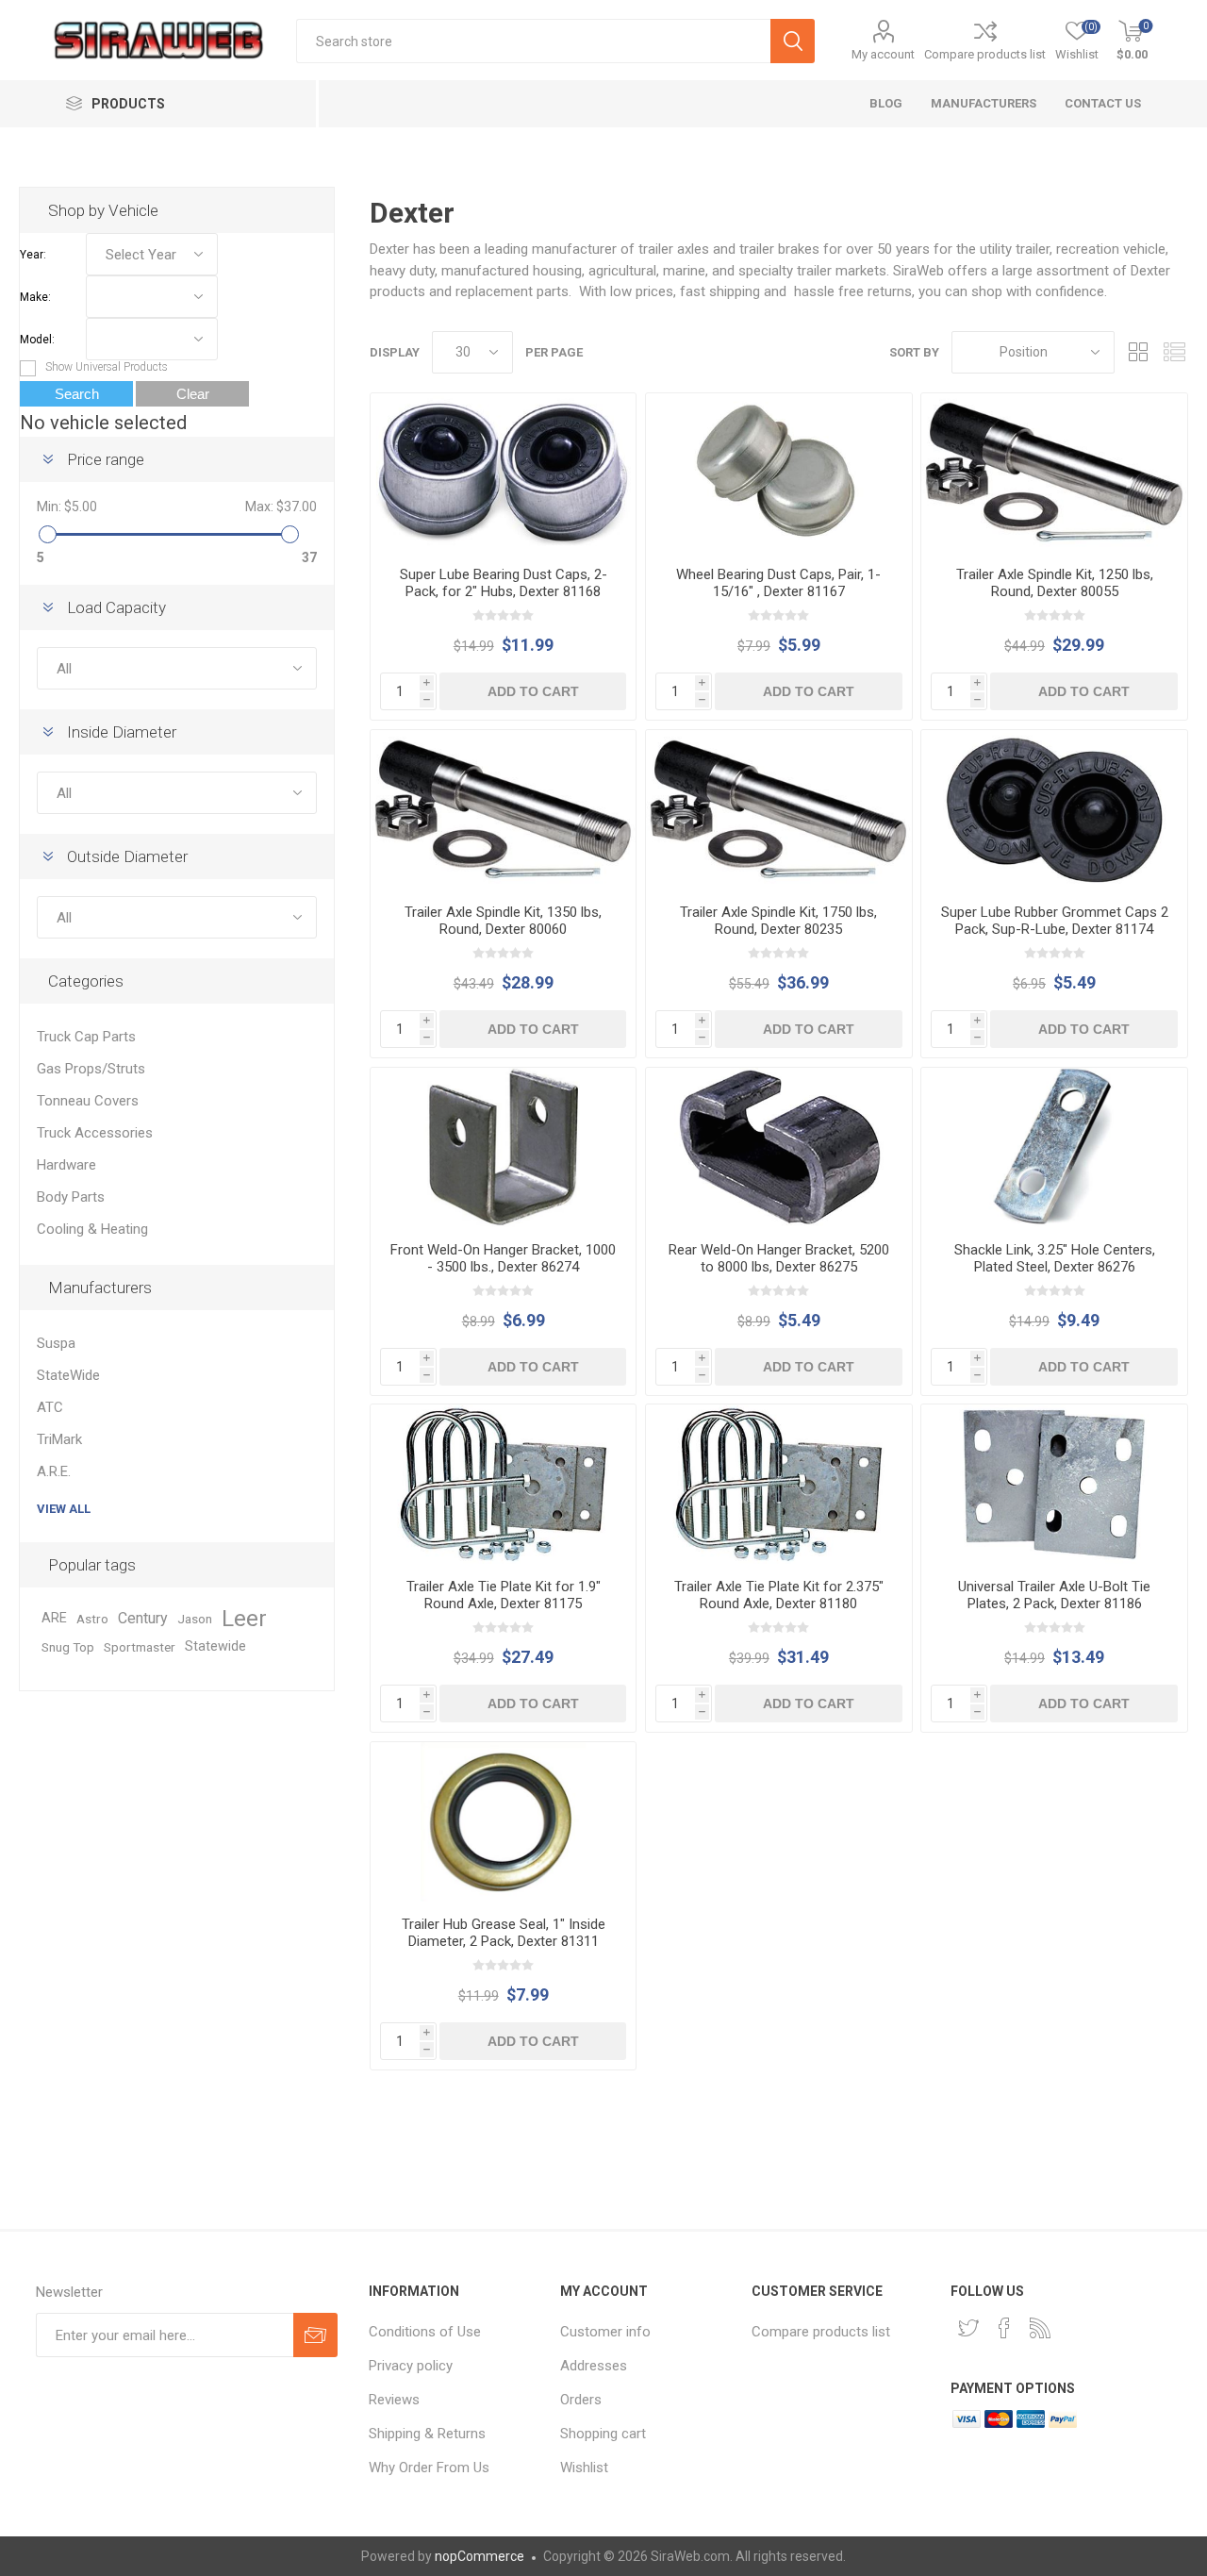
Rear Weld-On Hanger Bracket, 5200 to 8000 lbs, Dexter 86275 (779, 1258)
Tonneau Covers (88, 1101)
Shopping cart (603, 2434)
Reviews (394, 2400)
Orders (581, 2400)
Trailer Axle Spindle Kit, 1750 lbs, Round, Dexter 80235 (778, 921)
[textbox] (533, 41)
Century (143, 1618)
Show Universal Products (107, 367)
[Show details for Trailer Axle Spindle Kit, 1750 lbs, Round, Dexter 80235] (778, 810)
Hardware (66, 1165)
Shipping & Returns (427, 2434)
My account (883, 54)
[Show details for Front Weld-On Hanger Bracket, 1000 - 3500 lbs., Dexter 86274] (503, 1147)
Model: (37, 340)
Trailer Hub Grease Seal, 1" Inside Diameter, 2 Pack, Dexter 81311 (504, 1933)
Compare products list (985, 54)
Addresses (594, 2366)
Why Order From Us (429, 2468)
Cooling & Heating (92, 1229)
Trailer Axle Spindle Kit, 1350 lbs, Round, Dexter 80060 (503, 921)
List (1174, 352)
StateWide (68, 1375)
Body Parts (71, 1197)
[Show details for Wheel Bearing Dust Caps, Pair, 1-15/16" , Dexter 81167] (778, 473)
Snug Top (68, 1647)
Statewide (215, 1646)
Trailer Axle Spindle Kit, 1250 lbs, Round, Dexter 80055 (1055, 583)
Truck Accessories (95, 1133)
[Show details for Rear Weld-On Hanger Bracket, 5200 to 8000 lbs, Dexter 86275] (778, 1147)
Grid (1138, 352)
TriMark (59, 1439)
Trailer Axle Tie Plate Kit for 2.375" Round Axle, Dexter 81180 (779, 1595)
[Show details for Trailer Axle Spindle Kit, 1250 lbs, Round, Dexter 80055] (1054, 473)
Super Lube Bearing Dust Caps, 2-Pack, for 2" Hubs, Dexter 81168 (504, 583)
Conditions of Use (425, 2332)
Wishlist (584, 2468)
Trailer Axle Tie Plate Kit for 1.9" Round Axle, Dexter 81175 (504, 1595)
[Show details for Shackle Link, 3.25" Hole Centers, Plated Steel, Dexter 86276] (1054, 1147)
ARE (54, 1618)
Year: (33, 255)
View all (64, 1509)
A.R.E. (54, 1471)
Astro (92, 1619)
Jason (195, 1619)
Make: (35, 297)
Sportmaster (140, 1647)
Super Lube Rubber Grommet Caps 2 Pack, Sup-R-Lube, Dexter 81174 (1054, 921)
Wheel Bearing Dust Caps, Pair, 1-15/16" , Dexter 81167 (778, 583)
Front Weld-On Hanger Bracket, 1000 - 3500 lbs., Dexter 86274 (503, 1258)
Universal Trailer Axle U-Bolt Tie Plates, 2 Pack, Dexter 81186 (1054, 1595)
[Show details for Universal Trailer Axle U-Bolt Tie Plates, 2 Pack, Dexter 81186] (1054, 1484)
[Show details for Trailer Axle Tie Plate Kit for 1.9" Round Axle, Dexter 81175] (503, 1484)
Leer (244, 1619)
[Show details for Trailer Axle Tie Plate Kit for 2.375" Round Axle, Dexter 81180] (778, 1484)
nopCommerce (479, 2556)
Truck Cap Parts (86, 1037)
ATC (50, 1407)
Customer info (605, 2332)
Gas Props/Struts (91, 1069)
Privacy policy (411, 2366)
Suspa (56, 1343)
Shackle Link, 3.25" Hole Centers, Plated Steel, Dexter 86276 (1055, 1258)
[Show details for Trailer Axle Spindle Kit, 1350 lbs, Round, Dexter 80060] (503, 810)
